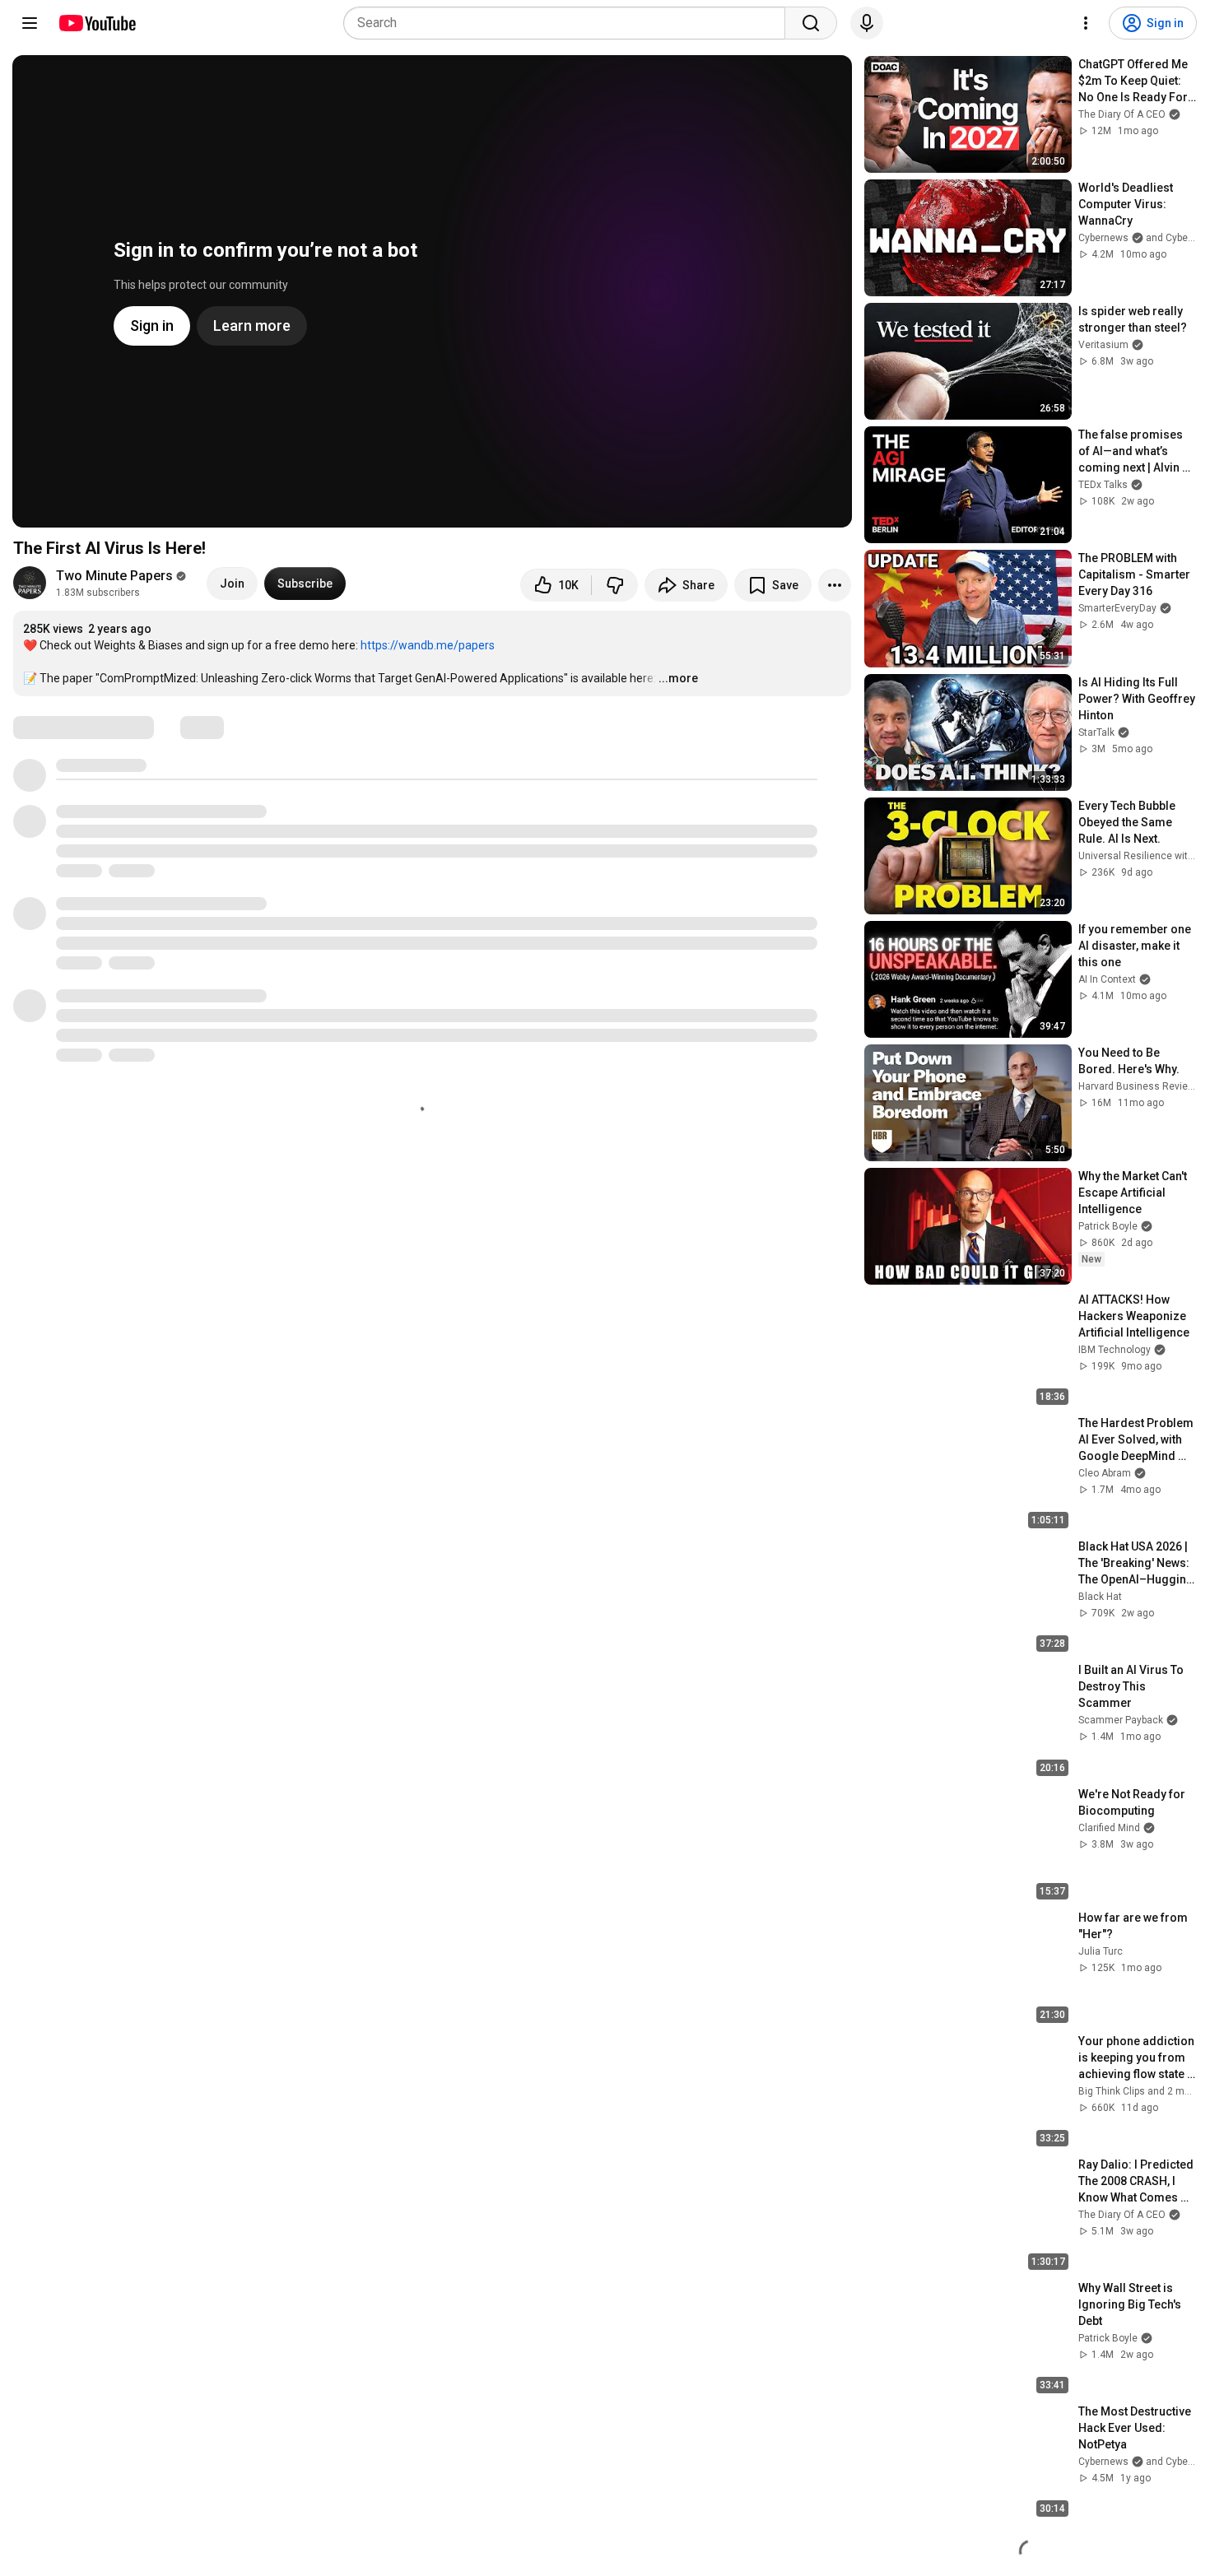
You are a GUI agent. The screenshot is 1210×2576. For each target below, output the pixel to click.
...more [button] (678, 678)
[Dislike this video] (615, 585)
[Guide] (30, 23)
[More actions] (835, 585)
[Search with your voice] (867, 23)
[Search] (811, 23)
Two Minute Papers (114, 576)
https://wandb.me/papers (428, 645)
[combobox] (569, 23)
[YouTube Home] (97, 23)
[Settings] (1086, 23)
